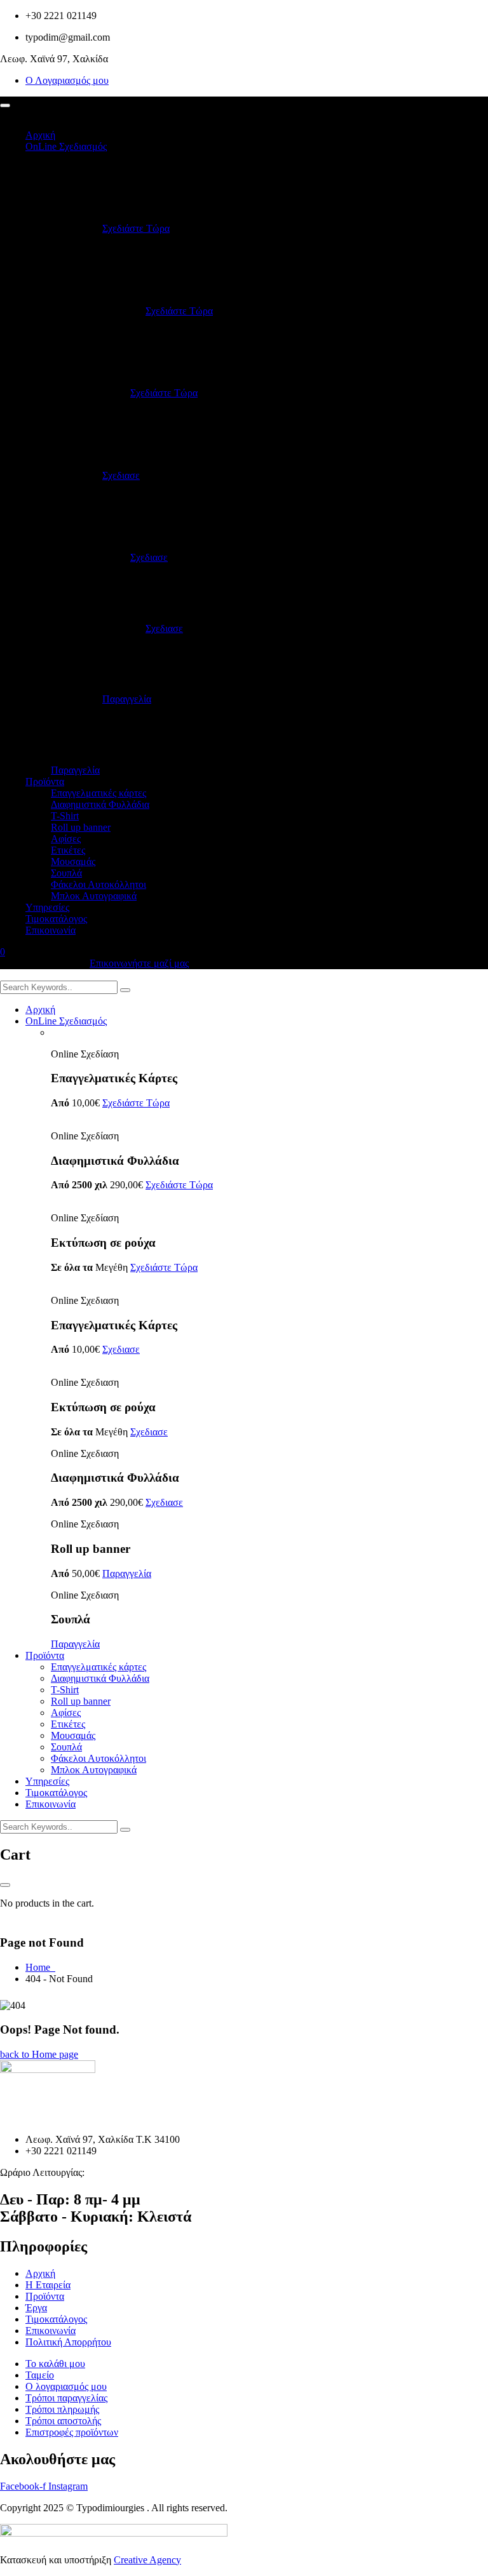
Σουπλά (66, 873)
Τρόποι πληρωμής (62, 2409)
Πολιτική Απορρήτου (68, 2342)
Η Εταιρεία (48, 2285)
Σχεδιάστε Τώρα (136, 228)
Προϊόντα (45, 782)
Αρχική (40, 135)
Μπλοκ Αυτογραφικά (94, 896)
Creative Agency (147, 2560)
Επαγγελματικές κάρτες (98, 793)
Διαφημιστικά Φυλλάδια (100, 804)
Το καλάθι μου (55, 2364)
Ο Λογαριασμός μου (67, 80)
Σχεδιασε (121, 475)
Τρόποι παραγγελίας (66, 2398)
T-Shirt (65, 816)
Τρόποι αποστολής (63, 2421)
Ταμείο (40, 2375)
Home (40, 1967)
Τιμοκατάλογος (56, 919)
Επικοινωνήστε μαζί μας (139, 963)
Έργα (36, 2308)
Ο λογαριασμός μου (66, 2386)
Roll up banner (81, 827)
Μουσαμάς (73, 862)
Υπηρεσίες (47, 907)
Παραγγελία (127, 699)
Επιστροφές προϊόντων (72, 2432)
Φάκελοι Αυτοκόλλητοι (98, 884)
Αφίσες (66, 839)
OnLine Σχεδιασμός (66, 146)
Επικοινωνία (51, 930)
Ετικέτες (68, 850)
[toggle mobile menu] (5, 105)
